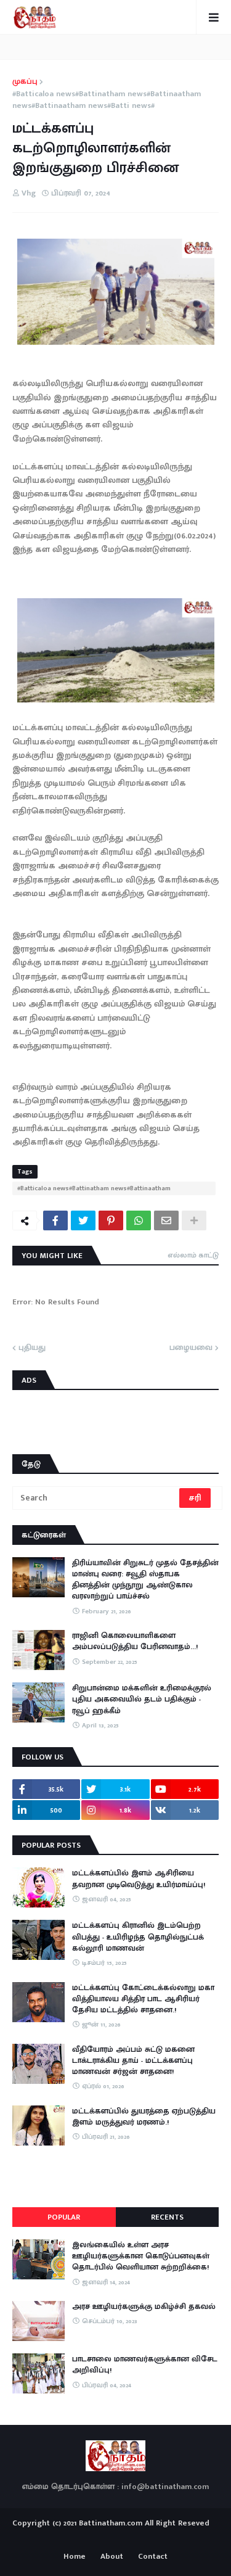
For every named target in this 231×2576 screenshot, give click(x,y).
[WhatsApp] (139, 1220)
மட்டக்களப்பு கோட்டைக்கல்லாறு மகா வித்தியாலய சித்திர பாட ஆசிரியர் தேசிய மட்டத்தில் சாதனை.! (143, 1999)
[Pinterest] (111, 1220)
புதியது (32, 1348)
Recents (167, 2217)
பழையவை (191, 1348)
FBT (154, 2538)
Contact (153, 2557)
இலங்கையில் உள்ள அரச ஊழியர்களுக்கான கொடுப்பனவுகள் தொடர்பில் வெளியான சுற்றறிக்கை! (141, 2256)
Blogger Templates (115, 2535)
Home (75, 2557)
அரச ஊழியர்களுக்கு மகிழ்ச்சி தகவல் (144, 2306)
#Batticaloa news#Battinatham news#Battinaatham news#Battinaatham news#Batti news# (107, 100)
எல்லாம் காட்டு (193, 1255)
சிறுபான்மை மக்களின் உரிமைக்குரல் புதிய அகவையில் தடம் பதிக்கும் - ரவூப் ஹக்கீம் (142, 1699)
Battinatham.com (111, 2523)
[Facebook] (55, 1220)
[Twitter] (83, 1220)
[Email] (166, 1220)
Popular (64, 2217)
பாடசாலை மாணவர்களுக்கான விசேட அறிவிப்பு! (145, 2364)
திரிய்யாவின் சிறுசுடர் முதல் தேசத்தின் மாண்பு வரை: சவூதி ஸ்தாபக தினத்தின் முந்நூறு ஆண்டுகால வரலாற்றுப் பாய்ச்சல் (145, 1580)
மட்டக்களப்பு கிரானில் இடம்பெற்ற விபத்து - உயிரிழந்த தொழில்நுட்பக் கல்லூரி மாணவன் (138, 1937)
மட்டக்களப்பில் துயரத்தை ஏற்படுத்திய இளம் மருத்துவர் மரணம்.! (144, 2117)
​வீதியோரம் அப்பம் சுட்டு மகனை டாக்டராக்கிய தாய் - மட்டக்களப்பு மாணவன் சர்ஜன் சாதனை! (133, 2061)
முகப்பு (25, 82)
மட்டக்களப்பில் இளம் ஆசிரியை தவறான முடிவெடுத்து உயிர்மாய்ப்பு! (139, 1879)
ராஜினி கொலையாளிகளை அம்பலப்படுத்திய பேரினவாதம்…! (135, 1641)
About (112, 2557)
